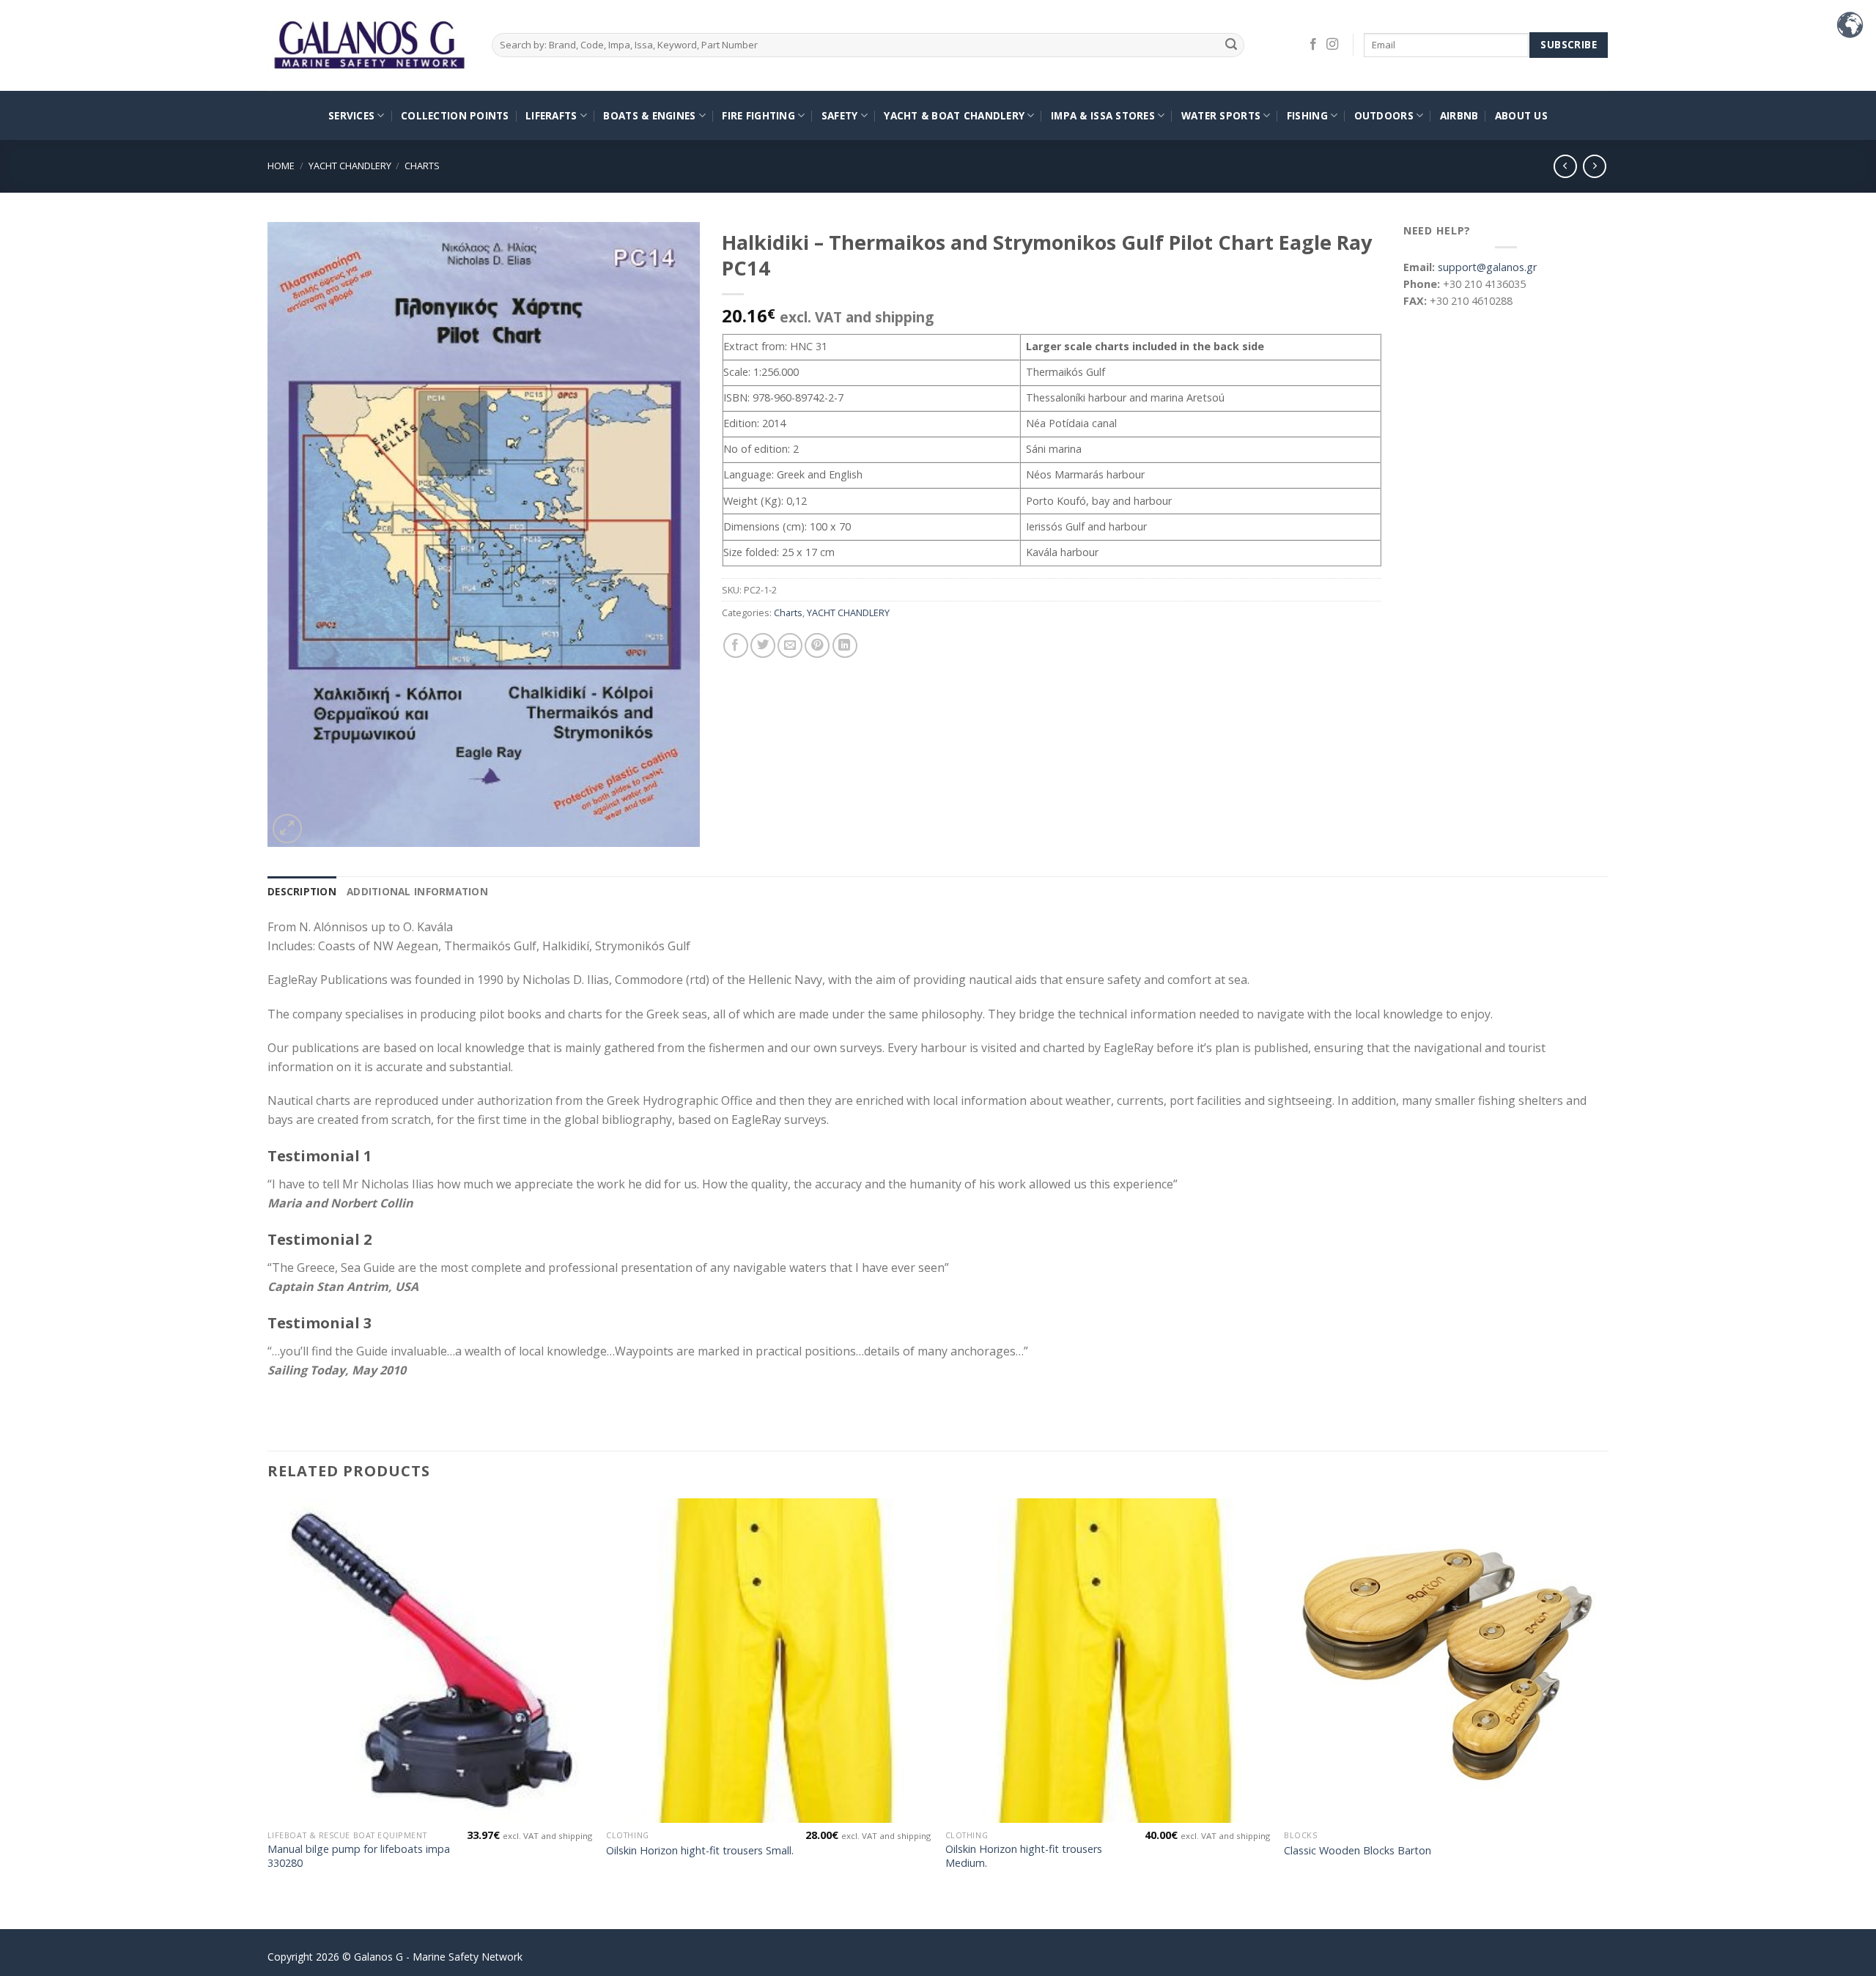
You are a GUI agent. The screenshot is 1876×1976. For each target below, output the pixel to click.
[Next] (1608, 1712)
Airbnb (1459, 115)
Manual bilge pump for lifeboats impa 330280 (359, 1856)
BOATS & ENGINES (649, 115)
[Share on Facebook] (736, 645)
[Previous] (268, 1712)
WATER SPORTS (1221, 115)
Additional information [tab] (417, 891)
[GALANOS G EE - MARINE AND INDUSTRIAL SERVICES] (369, 46)
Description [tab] (302, 891)
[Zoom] (287, 829)
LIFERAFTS (551, 115)
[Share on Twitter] (763, 645)
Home (281, 166)
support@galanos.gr (1487, 267)
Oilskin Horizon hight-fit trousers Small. (700, 1851)
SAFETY (840, 115)
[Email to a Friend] (790, 645)
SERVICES (351, 115)
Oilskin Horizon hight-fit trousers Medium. (1024, 1856)
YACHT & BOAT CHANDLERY (954, 115)
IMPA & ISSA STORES (1103, 115)
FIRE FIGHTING (758, 115)
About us (1521, 115)
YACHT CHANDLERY (350, 166)
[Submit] (1231, 45)
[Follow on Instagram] (1332, 45)
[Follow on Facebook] (1313, 45)
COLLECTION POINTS (455, 115)
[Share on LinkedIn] (845, 645)
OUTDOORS (1384, 115)
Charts (422, 166)
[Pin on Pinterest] (817, 645)
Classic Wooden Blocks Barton (1358, 1851)
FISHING (1307, 115)
